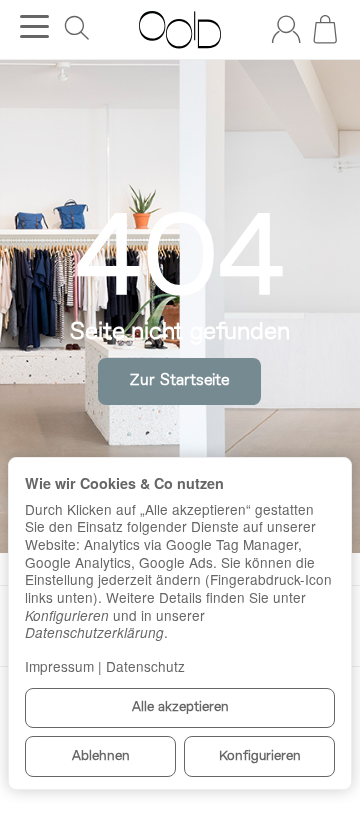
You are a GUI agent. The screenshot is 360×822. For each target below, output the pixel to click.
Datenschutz (145, 666)
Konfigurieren (260, 756)
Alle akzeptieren (180, 707)
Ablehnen (101, 756)
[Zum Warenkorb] (325, 29)
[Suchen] (77, 28)
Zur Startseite (179, 381)
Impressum (59, 666)
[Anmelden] (286, 29)
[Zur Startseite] (179, 30)
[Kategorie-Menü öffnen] (34, 26)
